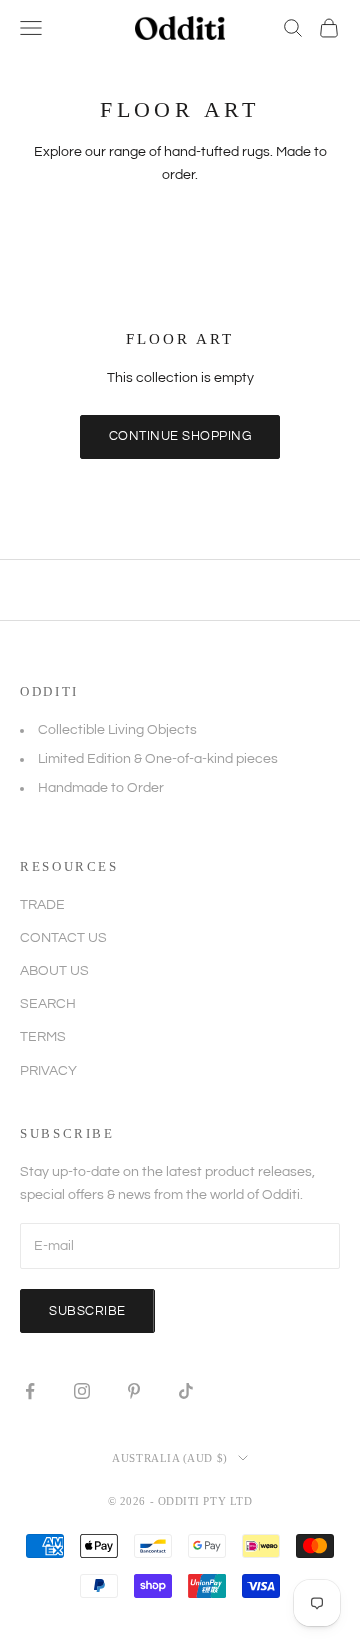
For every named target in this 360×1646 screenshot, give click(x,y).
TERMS (43, 1037)
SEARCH (48, 1004)
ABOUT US (54, 971)
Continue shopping (180, 436)
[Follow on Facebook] (30, 1391)
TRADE (42, 905)
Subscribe (87, 1311)
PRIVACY (48, 1071)
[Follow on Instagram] (82, 1391)
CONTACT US (63, 938)
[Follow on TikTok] (186, 1391)
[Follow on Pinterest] (134, 1391)
